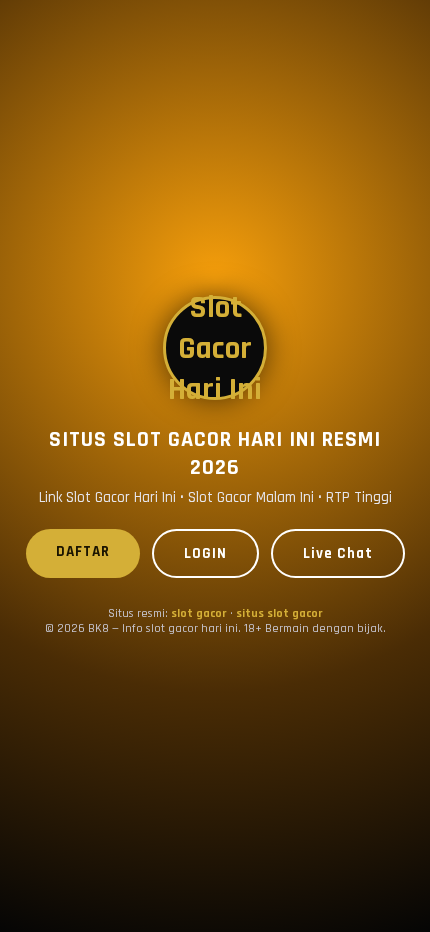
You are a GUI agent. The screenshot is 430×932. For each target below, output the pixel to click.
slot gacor (199, 613)
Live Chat (338, 553)
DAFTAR (83, 551)
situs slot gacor (279, 613)
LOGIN (205, 553)
